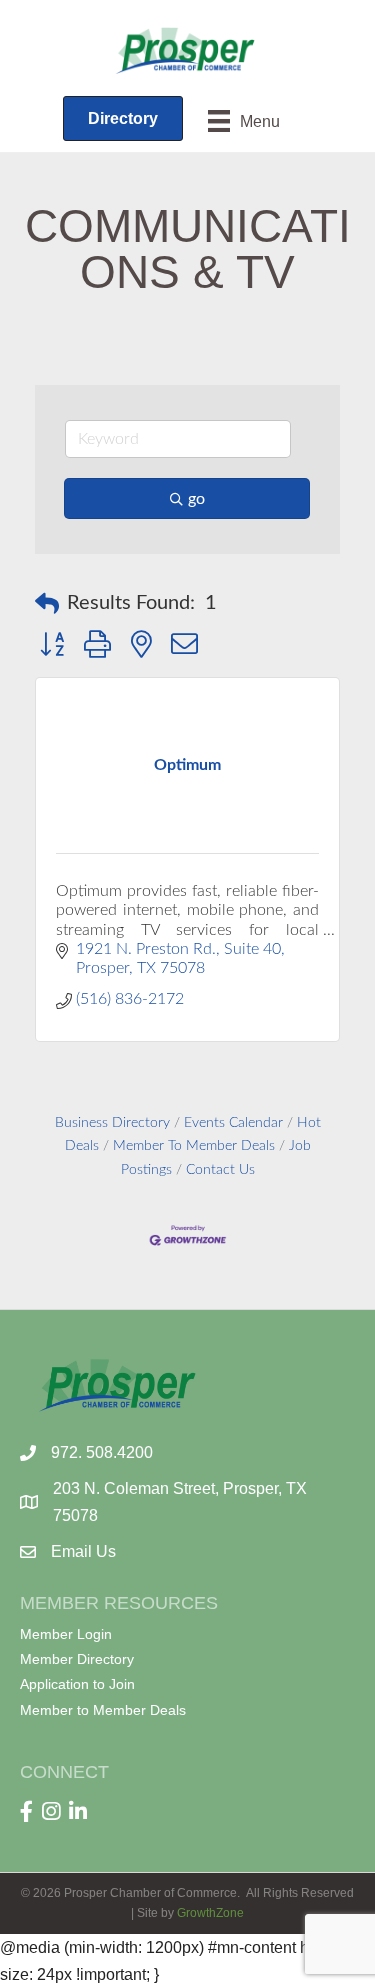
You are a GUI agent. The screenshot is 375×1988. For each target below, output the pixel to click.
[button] (47, 603)
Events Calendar (233, 1123)
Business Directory (112, 1123)
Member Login (66, 1634)
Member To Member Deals (194, 1146)
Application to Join (77, 1684)
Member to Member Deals (103, 1710)
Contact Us (220, 1170)
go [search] (196, 499)
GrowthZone (210, 1913)
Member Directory (77, 1659)
